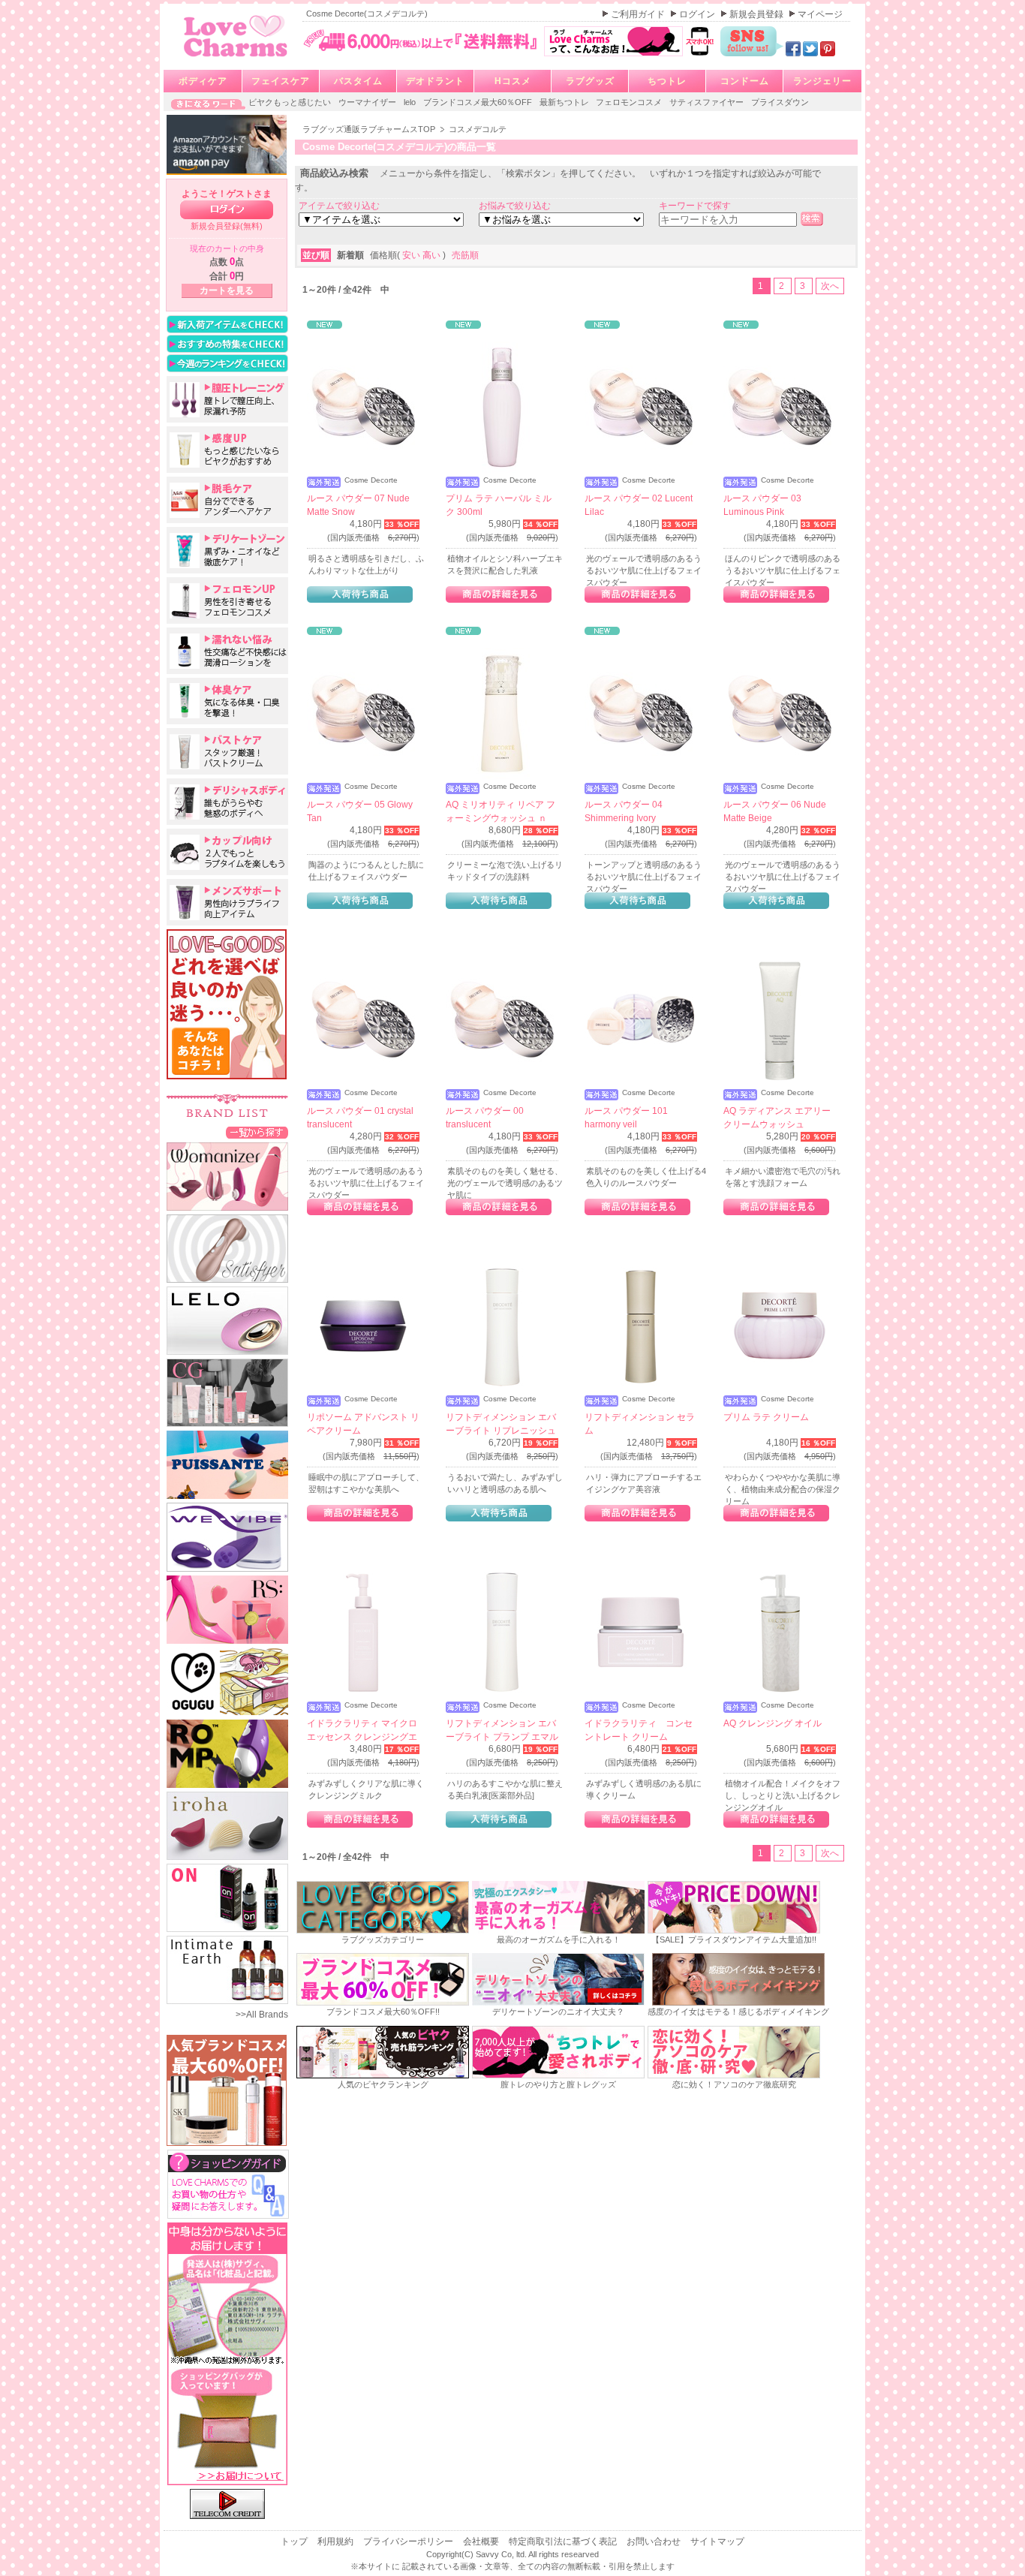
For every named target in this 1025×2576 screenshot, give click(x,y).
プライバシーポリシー (409, 2541)
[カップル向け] (227, 852)
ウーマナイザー (368, 102)
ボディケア (203, 81)
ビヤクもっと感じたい (291, 102)
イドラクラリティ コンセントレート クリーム (639, 1730)
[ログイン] (227, 210)
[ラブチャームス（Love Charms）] (236, 59)
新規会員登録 (757, 14)
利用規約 (337, 2541)
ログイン (698, 14)
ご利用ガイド (639, 14)
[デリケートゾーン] (227, 550)
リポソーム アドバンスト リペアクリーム (363, 1424)
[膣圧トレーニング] (227, 399)
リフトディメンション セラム (640, 1424)
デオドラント (435, 81)
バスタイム (358, 81)
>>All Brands (262, 2015)
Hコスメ (513, 81)
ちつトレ (667, 81)
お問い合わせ (655, 2541)
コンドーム (745, 81)
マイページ (820, 14)
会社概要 (482, 2541)
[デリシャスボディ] (227, 802)
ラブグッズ (590, 81)
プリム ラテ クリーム (766, 1417)
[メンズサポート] (227, 902)
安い (412, 255)
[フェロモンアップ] (227, 600)
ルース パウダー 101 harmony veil (626, 1118)
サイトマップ (717, 2541)
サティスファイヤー (708, 102)
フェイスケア (281, 81)
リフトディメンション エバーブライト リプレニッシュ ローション (501, 1431)
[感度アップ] (227, 450)
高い (433, 255)
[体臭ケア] (227, 701)
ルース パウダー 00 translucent (485, 1118)
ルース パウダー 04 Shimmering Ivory (624, 811)
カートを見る (227, 290)
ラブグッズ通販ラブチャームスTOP (370, 129)
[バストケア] (227, 751)
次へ (830, 286)
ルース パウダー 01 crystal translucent (360, 1118)
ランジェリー (822, 81)
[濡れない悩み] (227, 651)
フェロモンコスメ (630, 102)
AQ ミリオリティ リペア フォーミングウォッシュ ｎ (500, 811)
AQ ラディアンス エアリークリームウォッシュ (777, 1118)
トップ (295, 2541)
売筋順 (465, 255)
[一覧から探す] (257, 1132)
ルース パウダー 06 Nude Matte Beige (775, 811)
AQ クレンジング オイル (773, 1723)
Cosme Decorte (371, 480)
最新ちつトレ (565, 102)
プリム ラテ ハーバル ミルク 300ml (499, 505)
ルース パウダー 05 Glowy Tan (360, 811)
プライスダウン (780, 102)
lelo (411, 102)
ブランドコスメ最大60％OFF (479, 102)
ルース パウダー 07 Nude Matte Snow (358, 505)
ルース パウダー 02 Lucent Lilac (639, 505)
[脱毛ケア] (227, 500)
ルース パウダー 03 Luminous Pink (762, 505)
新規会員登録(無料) (227, 226)
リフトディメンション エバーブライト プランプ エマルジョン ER (502, 1737)
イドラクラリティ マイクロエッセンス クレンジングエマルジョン (362, 1737)
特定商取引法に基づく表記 (564, 2541)
